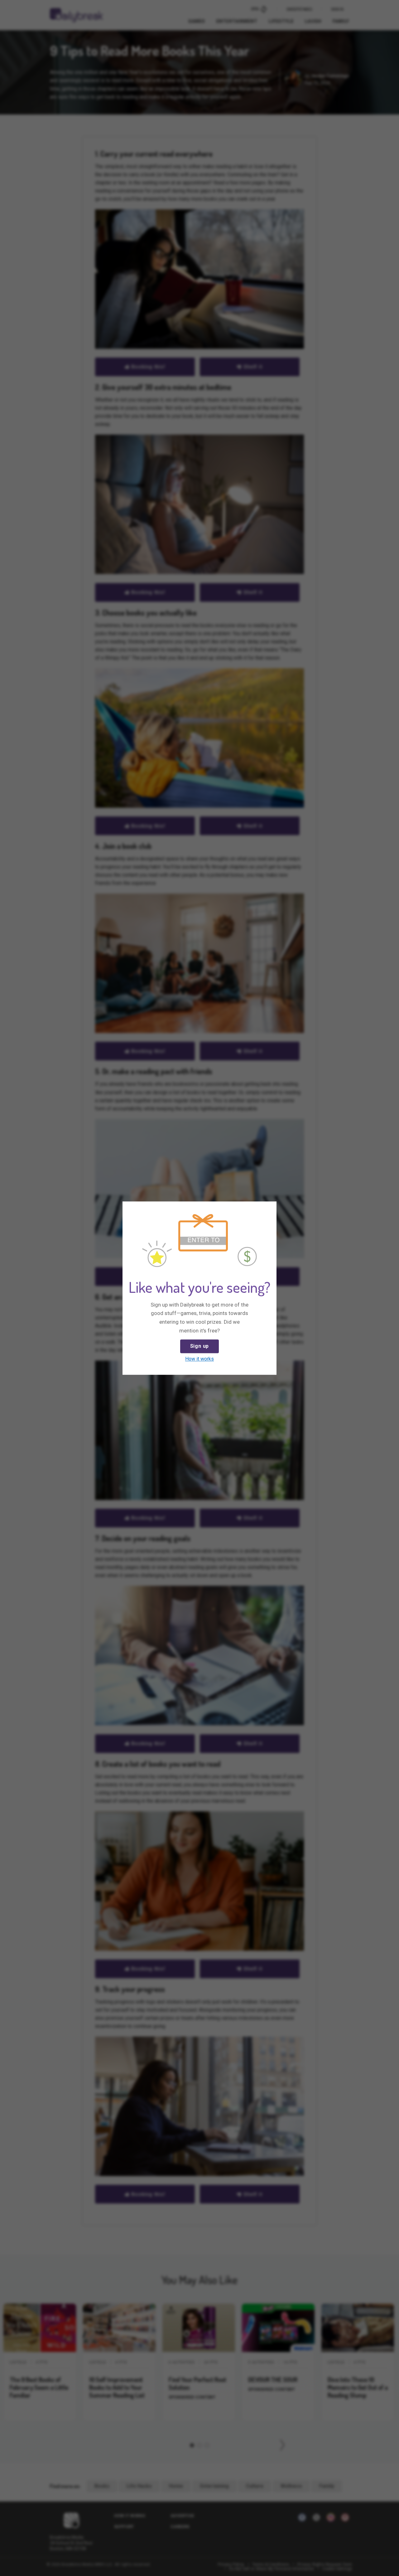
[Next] (270, 1208)
